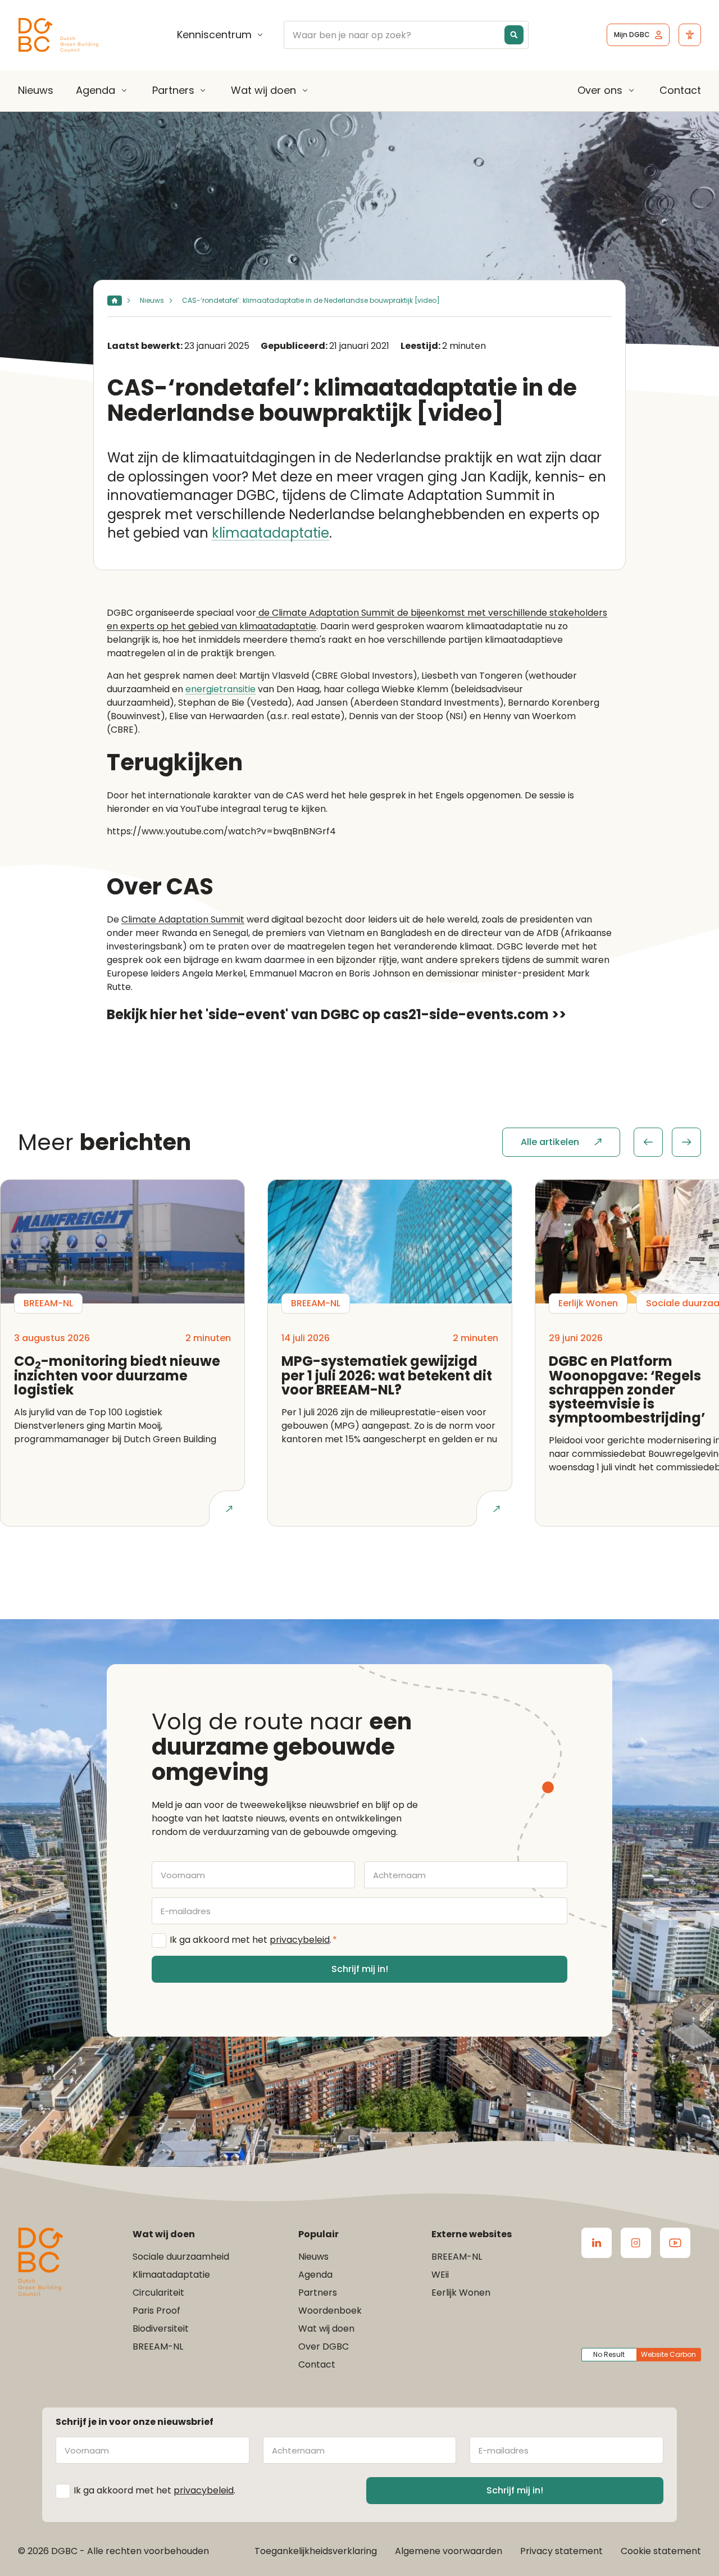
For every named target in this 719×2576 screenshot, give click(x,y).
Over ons (600, 90)
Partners (173, 90)
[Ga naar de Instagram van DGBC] (636, 2243)
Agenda (95, 90)
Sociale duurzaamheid (181, 2257)
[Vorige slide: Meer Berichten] (648, 1142)
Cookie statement (661, 2551)
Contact (680, 90)
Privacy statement (561, 2551)
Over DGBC (324, 2346)
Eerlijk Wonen (461, 2293)
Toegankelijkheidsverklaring (316, 2551)
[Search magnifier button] (514, 35)
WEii (440, 2275)
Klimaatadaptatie (171, 2275)
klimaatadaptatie (270, 533)
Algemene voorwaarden (449, 2551)
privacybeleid (300, 1940)
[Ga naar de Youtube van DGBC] (675, 2243)
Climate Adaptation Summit (183, 919)
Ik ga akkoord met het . (253, 1940)
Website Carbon (668, 2354)
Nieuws (36, 90)
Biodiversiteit (161, 2329)
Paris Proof (156, 2311)
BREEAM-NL (158, 2346)
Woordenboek (330, 2311)
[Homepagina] (115, 301)
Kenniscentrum (214, 35)
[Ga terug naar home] (58, 35)
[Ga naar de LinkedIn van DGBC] (597, 2243)
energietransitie (220, 690)
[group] (667, 1142)
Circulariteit (158, 2293)
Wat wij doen (263, 90)
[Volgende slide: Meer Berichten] (686, 1142)
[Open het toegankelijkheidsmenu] (690, 35)
